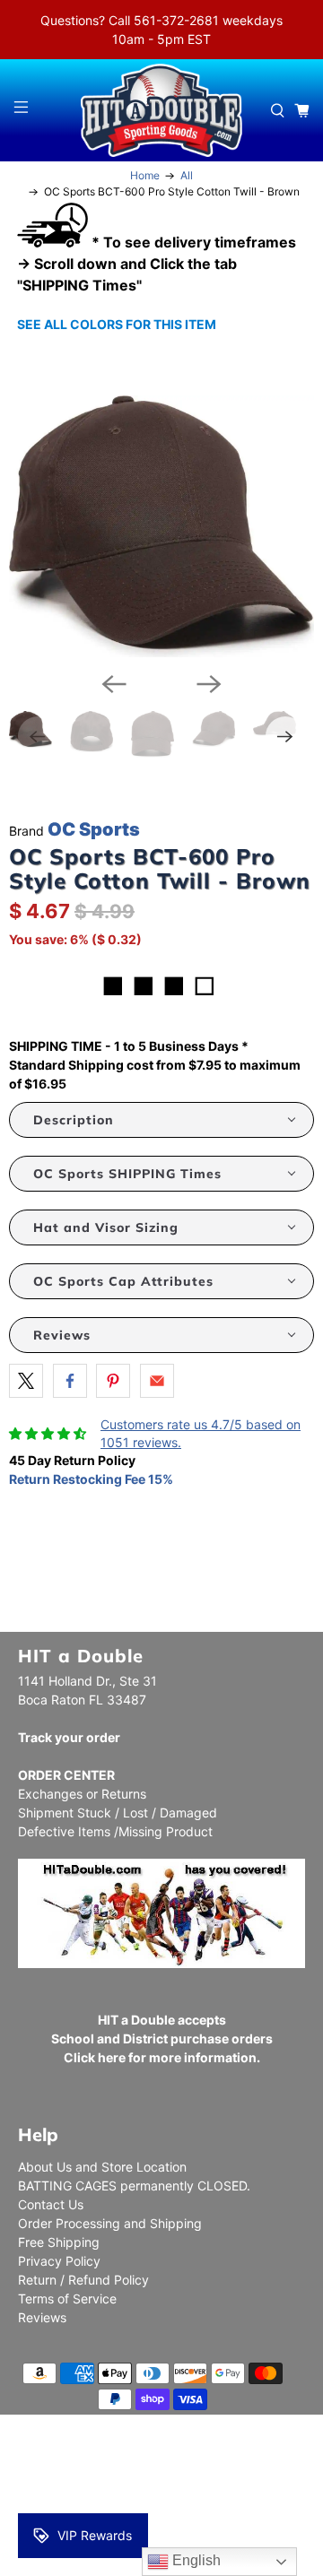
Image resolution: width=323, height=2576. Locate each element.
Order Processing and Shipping (110, 2223)
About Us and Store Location (102, 2167)
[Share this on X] (26, 1381)
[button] (161, 1120)
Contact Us (51, 2204)
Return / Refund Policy (83, 2280)
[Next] (209, 684)
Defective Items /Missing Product (115, 1831)
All (187, 176)
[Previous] (114, 684)
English (195, 2560)
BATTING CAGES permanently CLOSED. (134, 2186)
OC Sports (94, 829)
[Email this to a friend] (157, 1381)
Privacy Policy (59, 2261)
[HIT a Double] (161, 110)
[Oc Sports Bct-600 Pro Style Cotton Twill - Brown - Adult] (161, 526)
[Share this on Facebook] (70, 1381)
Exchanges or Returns (82, 1794)
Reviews (42, 2317)
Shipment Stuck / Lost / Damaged (118, 1813)
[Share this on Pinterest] (113, 1381)
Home (145, 176)
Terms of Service (67, 2298)
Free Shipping (59, 2242)
